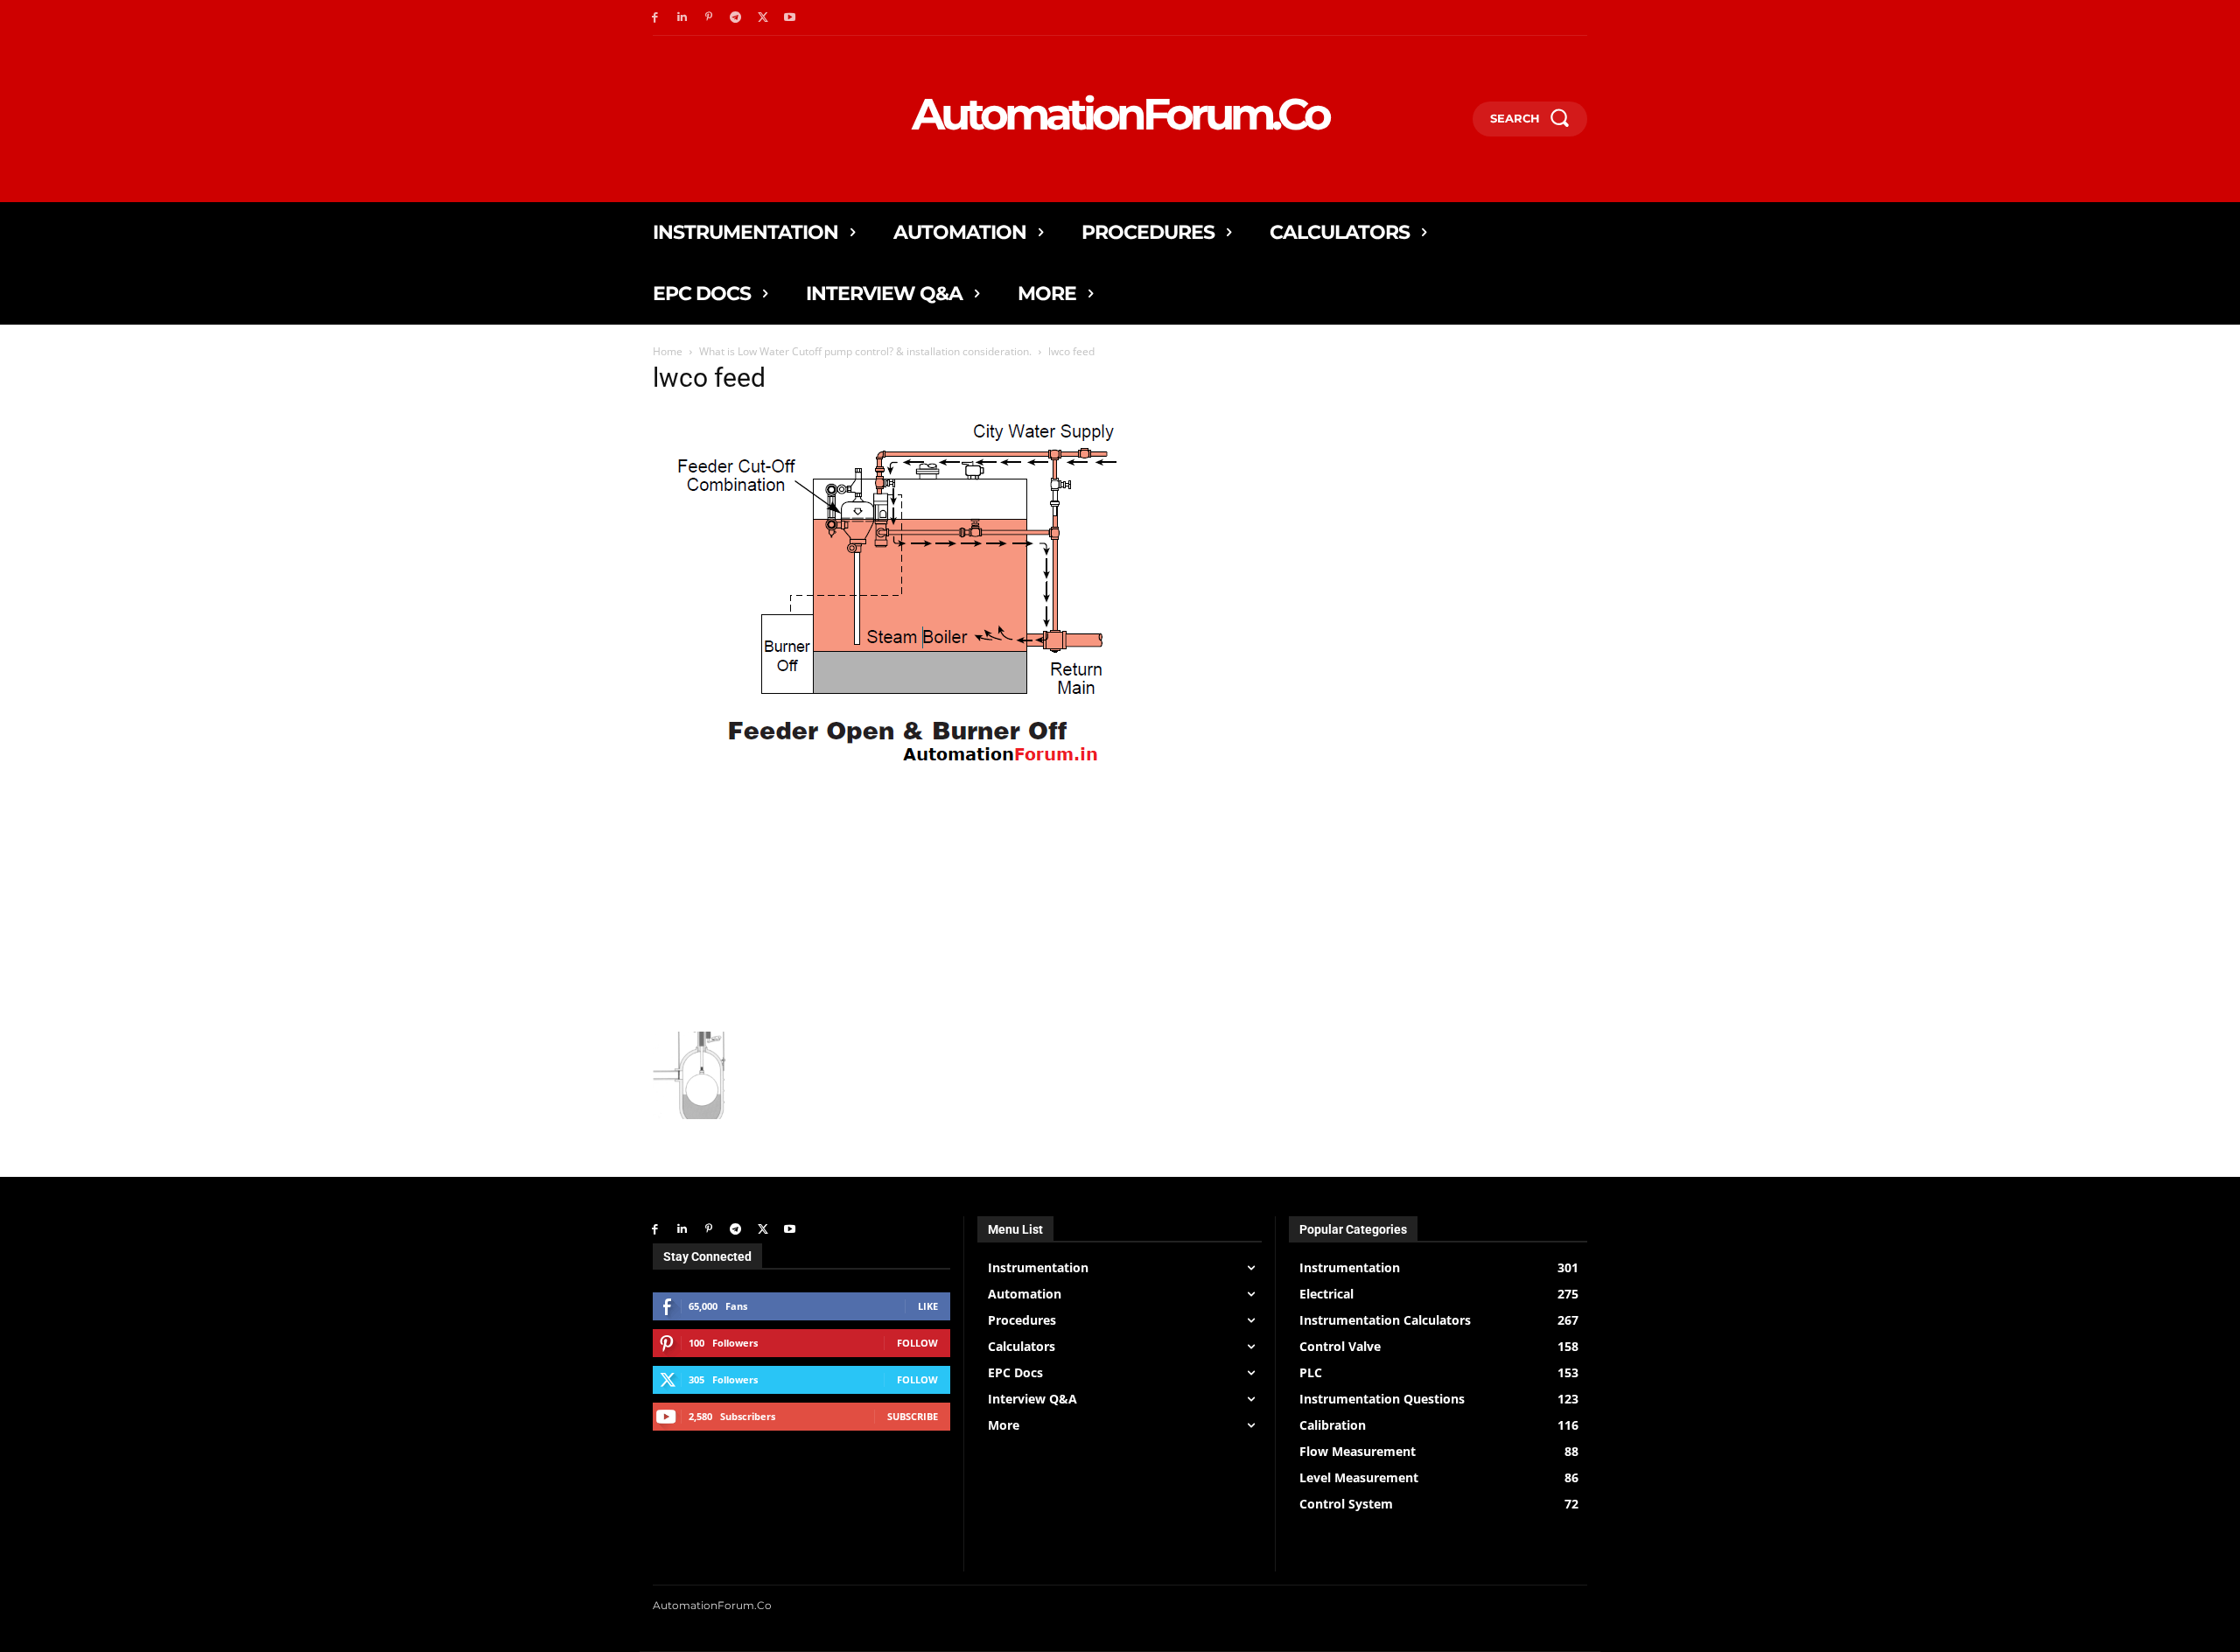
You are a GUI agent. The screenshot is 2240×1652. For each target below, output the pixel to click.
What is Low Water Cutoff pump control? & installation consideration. (865, 351)
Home (668, 351)
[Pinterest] (709, 18)
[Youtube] (790, 18)
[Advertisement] (957, 900)
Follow (917, 1343)
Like (928, 1306)
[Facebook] (655, 18)
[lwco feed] (903, 769)
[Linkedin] (682, 18)
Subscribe (913, 1416)
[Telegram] (735, 18)
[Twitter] (763, 18)
